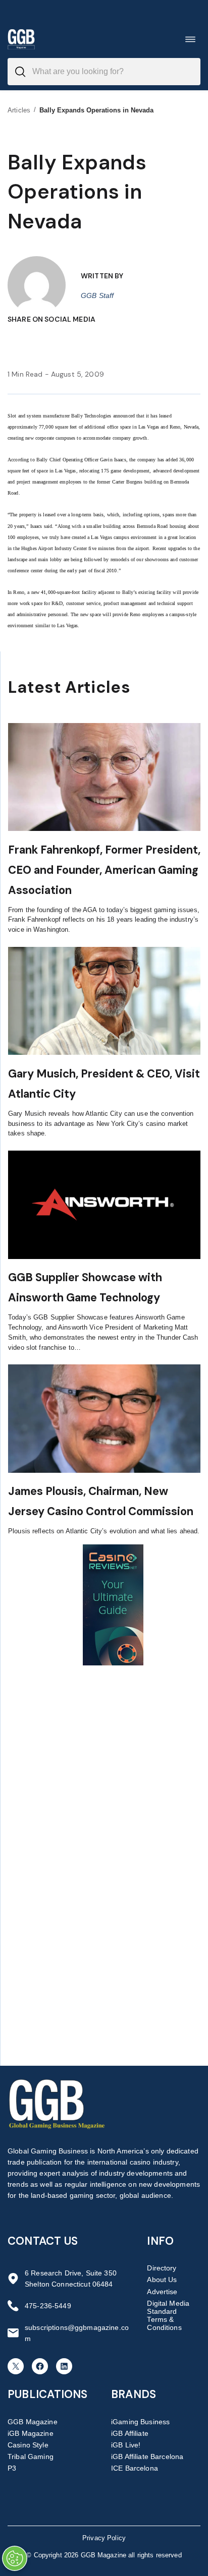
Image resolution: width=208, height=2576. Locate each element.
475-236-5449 (48, 2306)
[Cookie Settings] (15, 2558)
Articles (19, 110)
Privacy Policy (104, 2538)
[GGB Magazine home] (21, 39)
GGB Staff (97, 295)
